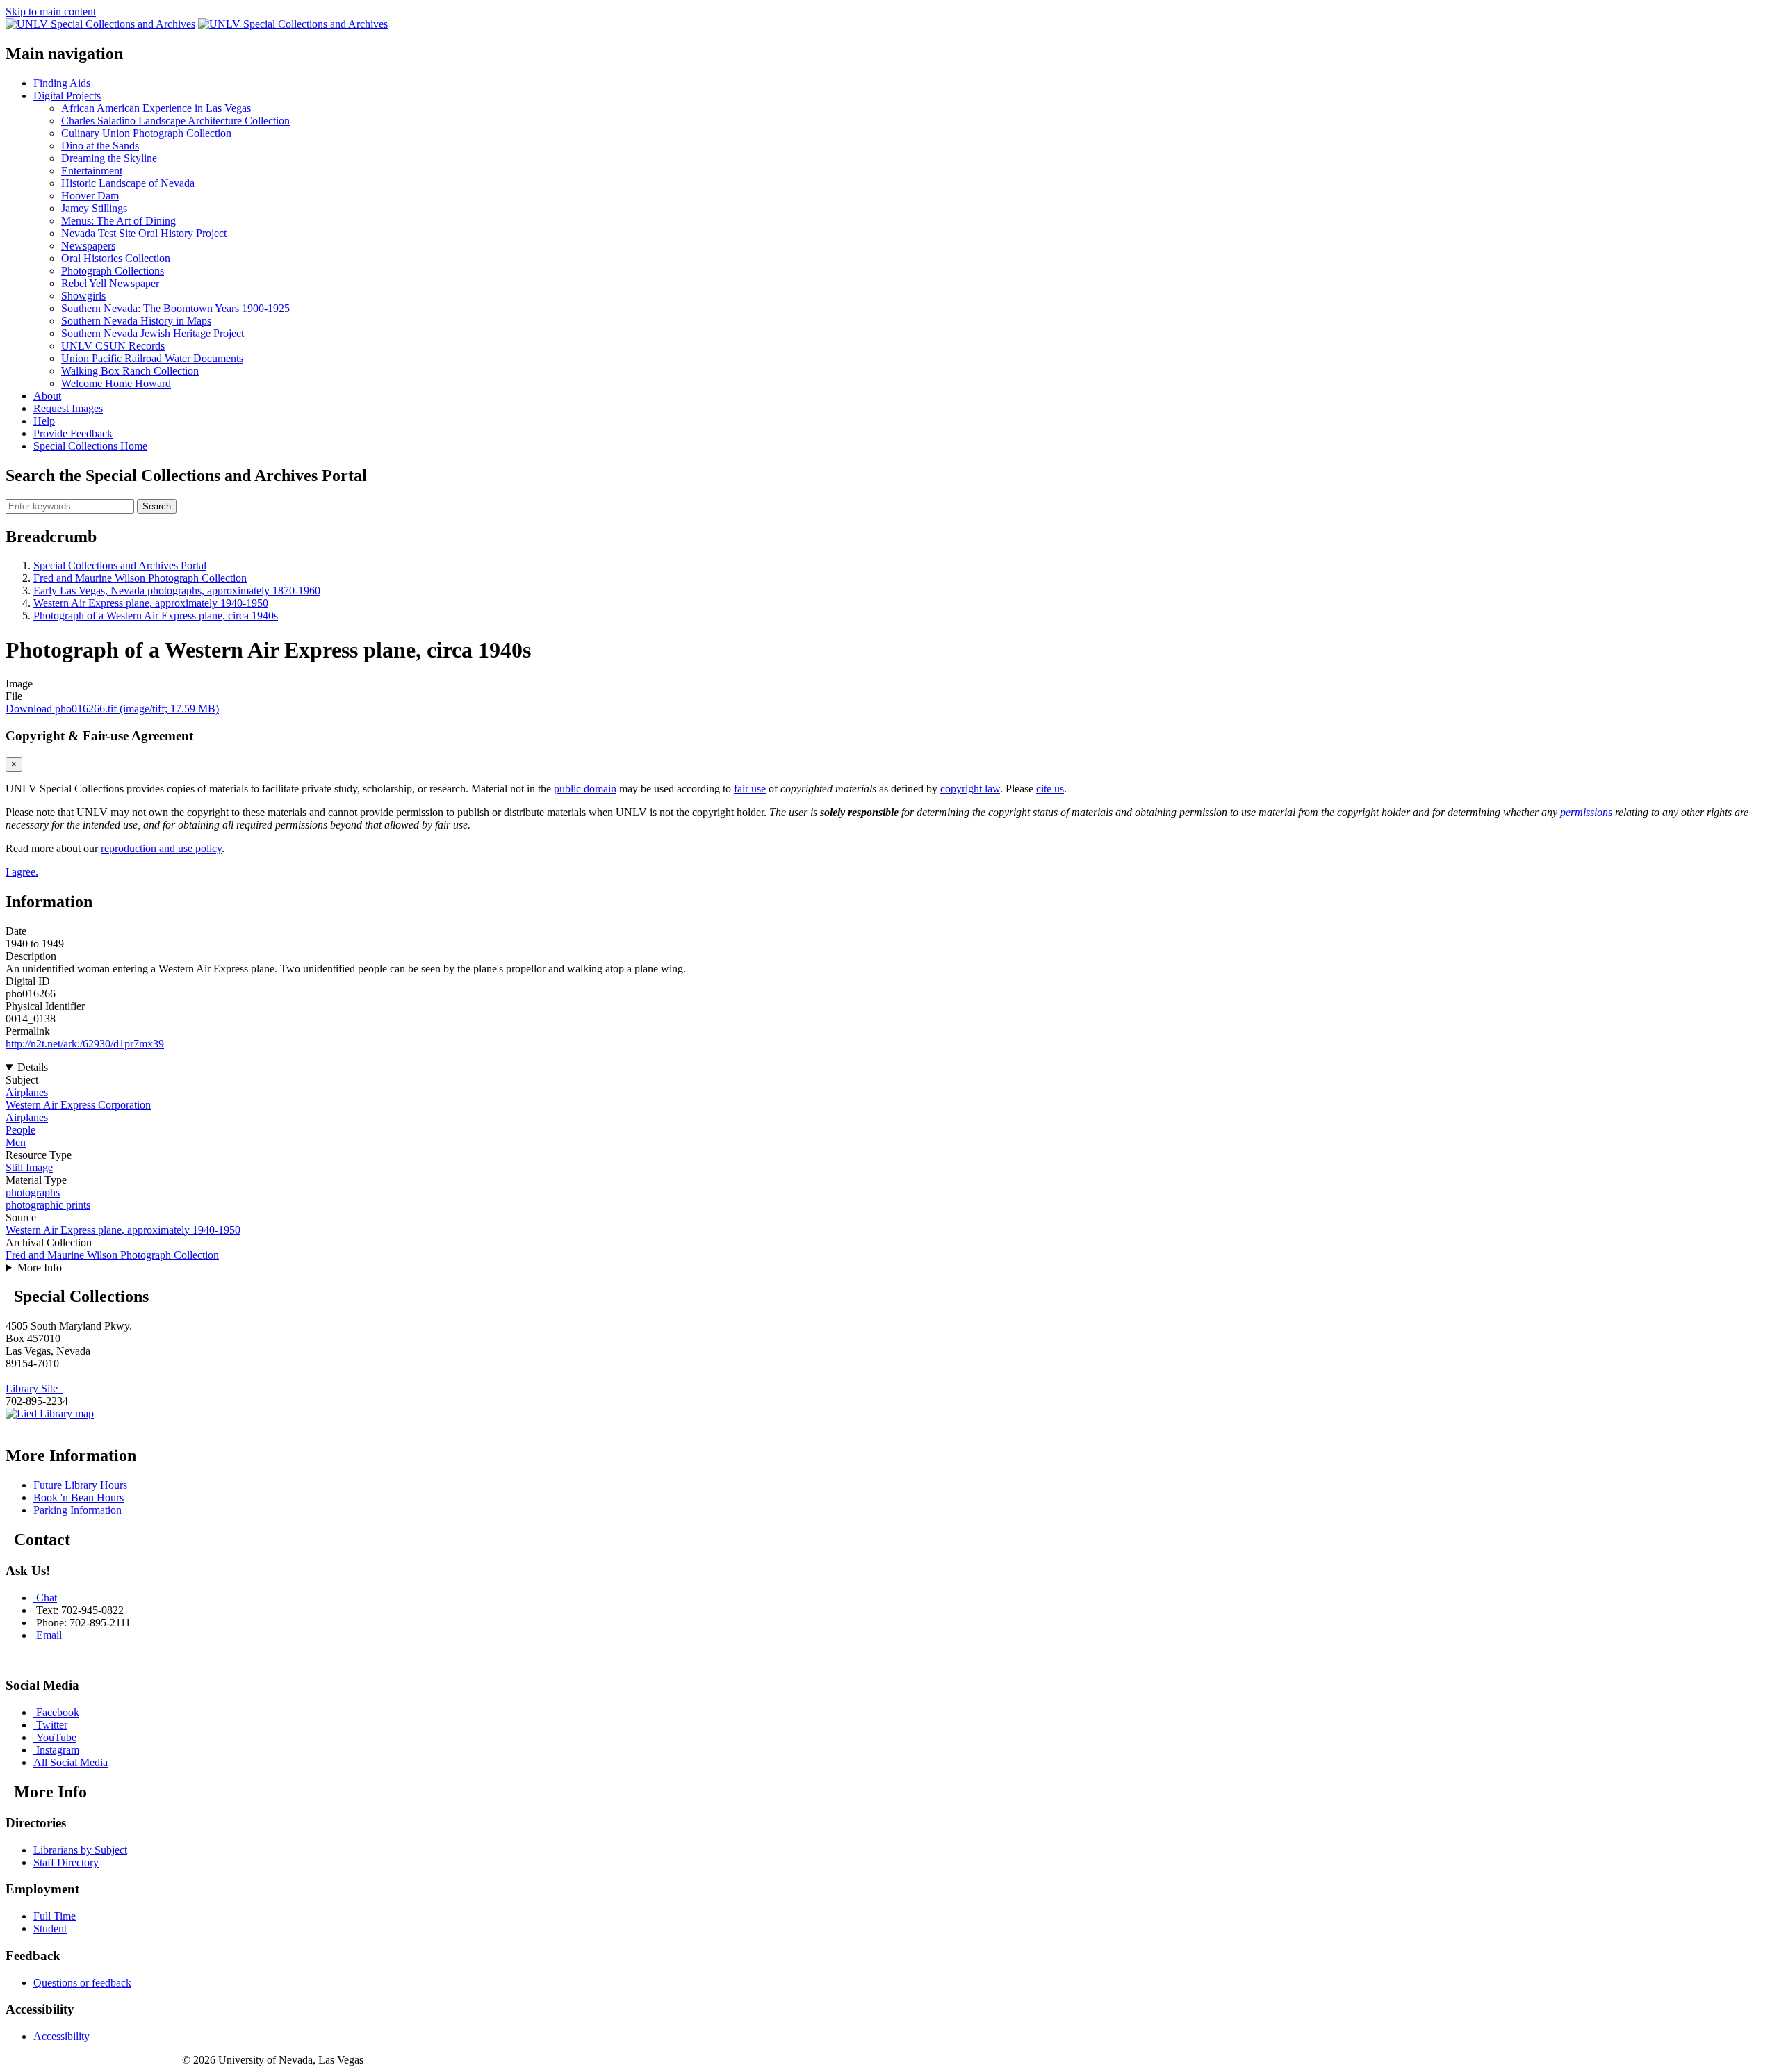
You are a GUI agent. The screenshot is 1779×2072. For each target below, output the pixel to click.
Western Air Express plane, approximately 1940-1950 (151, 603)
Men (16, 1142)
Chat (47, 1598)
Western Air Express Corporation (78, 1105)
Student (50, 1928)
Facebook (58, 1712)
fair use (750, 789)
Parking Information (77, 1510)
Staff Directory (66, 1862)
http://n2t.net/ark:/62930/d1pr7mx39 (85, 1044)
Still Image (29, 1167)
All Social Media (71, 1762)
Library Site (34, 1388)
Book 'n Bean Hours (79, 1498)
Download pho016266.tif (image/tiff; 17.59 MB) (112, 709)
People (21, 1130)
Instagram (58, 1750)
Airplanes (27, 1092)
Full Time (55, 1916)
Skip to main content (51, 11)
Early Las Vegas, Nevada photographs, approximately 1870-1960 (177, 590)
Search (157, 506)
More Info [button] (40, 1267)
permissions (1586, 812)
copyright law (970, 789)
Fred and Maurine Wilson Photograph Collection (140, 578)
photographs (33, 1192)
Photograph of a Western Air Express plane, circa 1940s (156, 615)
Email (49, 1635)
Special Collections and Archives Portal (120, 565)
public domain (585, 789)
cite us (1050, 789)
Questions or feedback (82, 1983)
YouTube (56, 1737)
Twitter (52, 1725)
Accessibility (62, 2036)
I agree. (22, 872)
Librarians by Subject (80, 1850)
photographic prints (48, 1205)
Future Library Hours (80, 1485)
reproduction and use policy (161, 848)
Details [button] (33, 1067)
